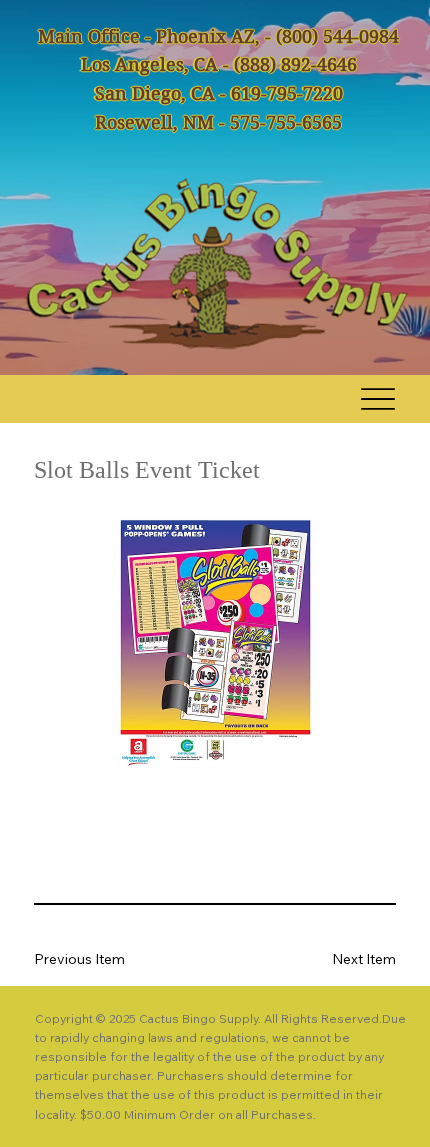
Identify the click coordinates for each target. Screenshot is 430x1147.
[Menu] (378, 398)
